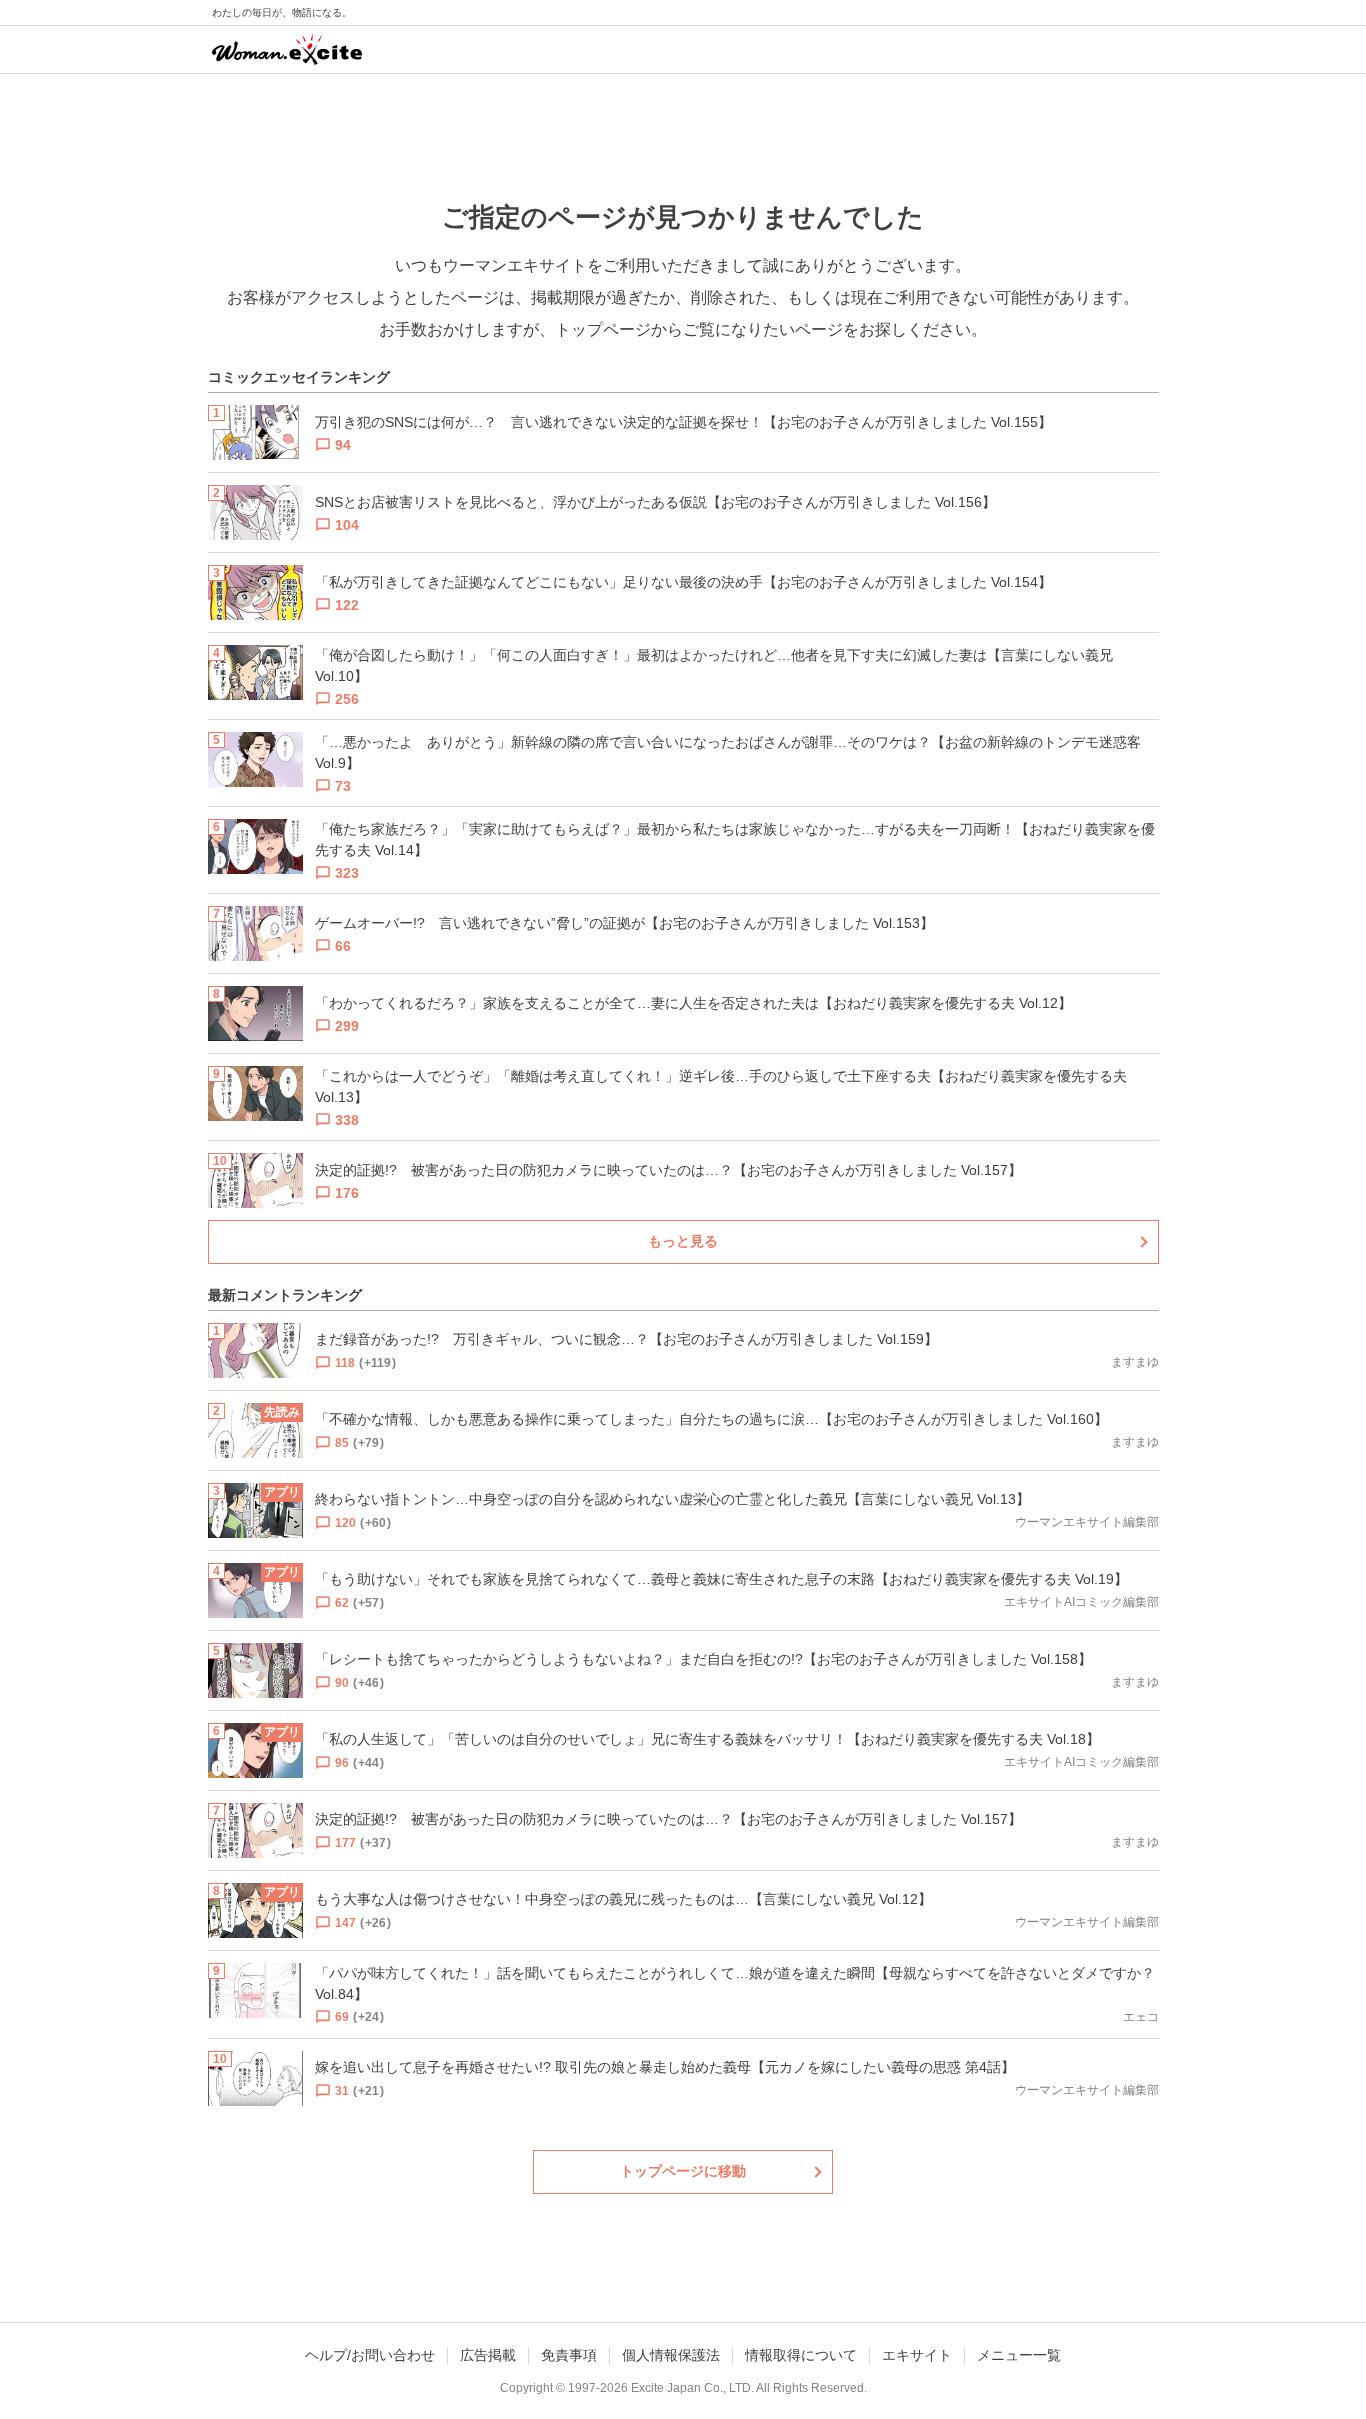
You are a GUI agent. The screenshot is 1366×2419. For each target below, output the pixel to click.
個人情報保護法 (671, 2355)
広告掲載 (488, 2355)
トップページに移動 (683, 2171)
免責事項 (569, 2355)
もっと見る (683, 1241)
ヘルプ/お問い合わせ (370, 2355)
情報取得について (801, 2355)
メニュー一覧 (1019, 2355)
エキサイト (917, 2355)
